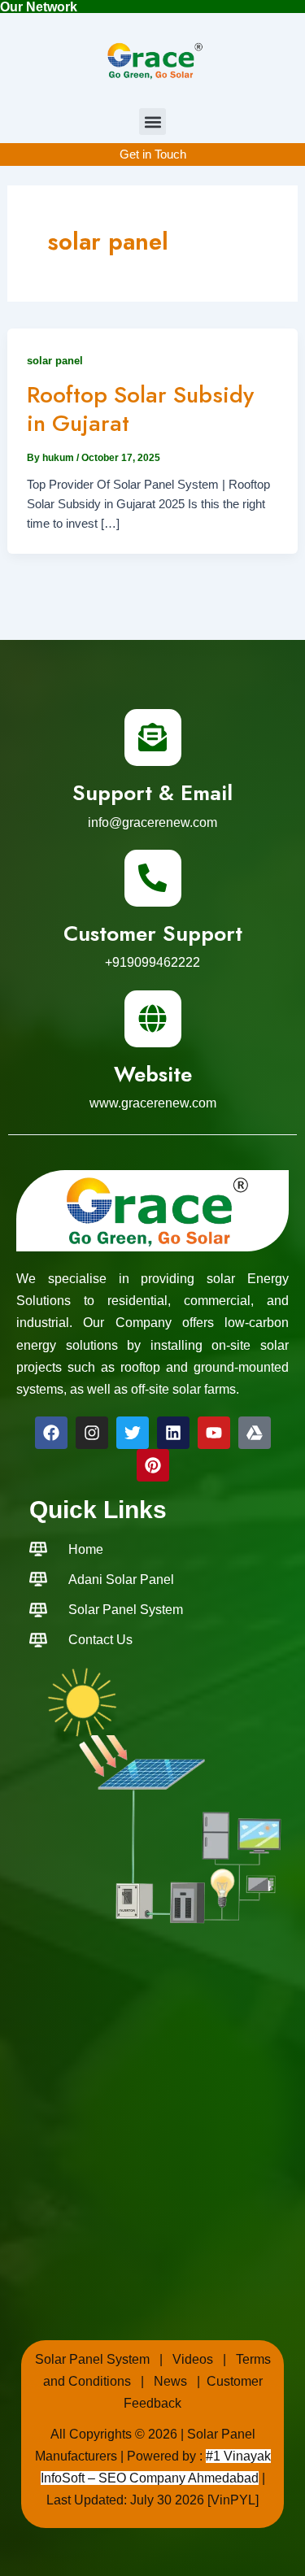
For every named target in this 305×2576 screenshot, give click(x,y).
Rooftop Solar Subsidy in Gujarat (140, 409)
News (170, 2381)
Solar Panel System (92, 2359)
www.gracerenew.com (153, 1103)
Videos (193, 2359)
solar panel (55, 361)
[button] (152, 122)
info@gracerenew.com (152, 822)
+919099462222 (152, 962)
